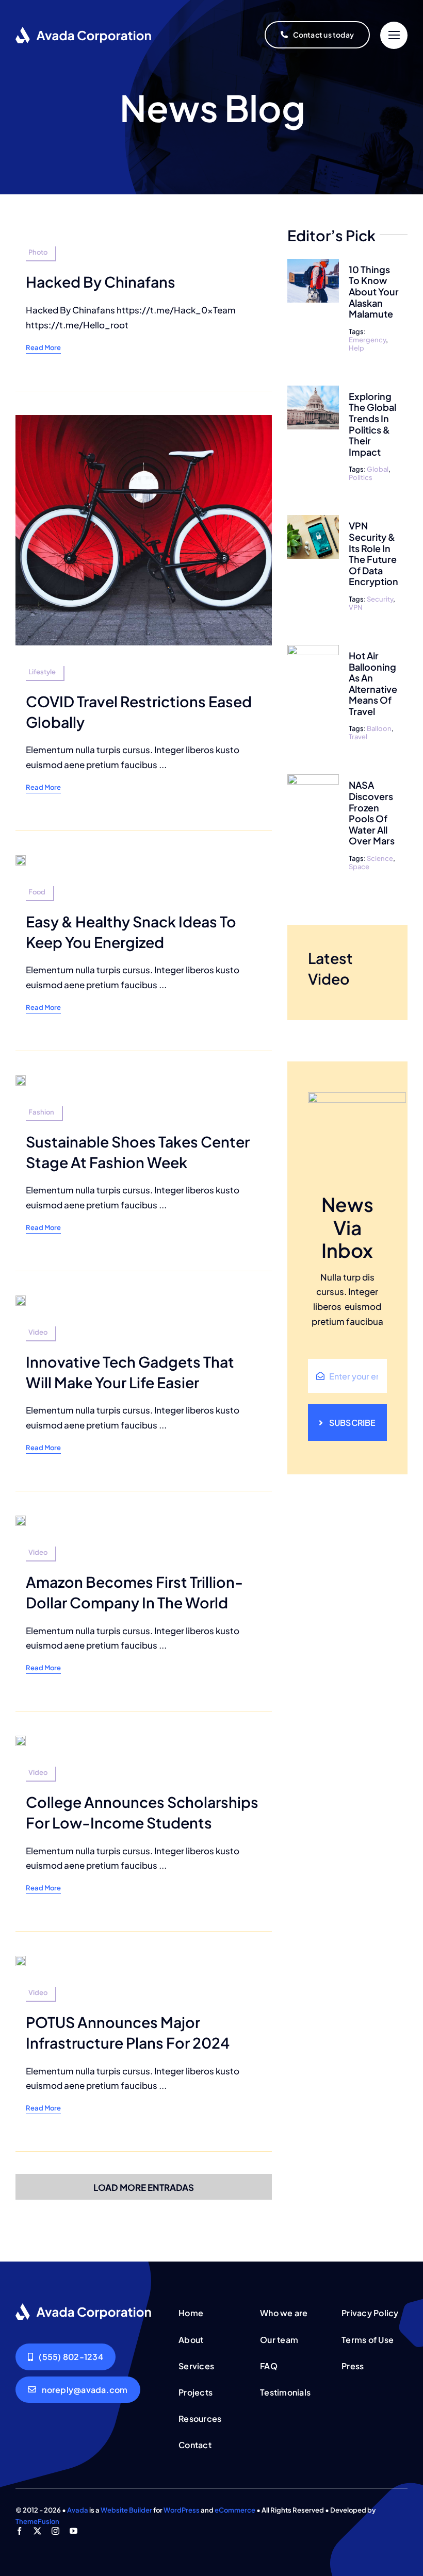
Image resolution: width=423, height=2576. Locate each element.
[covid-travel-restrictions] (144, 419)
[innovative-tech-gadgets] (21, 1300)
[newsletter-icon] (84, 2307)
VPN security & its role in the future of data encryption (373, 553)
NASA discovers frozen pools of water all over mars (372, 813)
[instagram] (55, 2531)
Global (378, 469)
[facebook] (19, 2531)
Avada (78, 2510)
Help (356, 348)
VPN (356, 607)
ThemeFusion (37, 2521)
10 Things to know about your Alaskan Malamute (374, 292)
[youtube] (74, 2531)
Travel (358, 737)
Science (380, 858)
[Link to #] (394, 35)
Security (380, 599)
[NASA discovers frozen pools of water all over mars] (313, 782)
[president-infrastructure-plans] (21, 1960)
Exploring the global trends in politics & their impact (372, 424)
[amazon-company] (21, 1520)
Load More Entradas (144, 2187)
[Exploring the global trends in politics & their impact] (313, 393)
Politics (361, 477)
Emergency (367, 340)
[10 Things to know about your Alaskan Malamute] (313, 266)
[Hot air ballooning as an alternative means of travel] (313, 652)
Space (359, 867)
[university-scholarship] (21, 1740)
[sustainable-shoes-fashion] (21, 1079)
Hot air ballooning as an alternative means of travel (373, 683)
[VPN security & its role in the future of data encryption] (313, 522)
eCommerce (235, 2510)
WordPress (182, 2510)
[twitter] (37, 2531)
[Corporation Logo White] (84, 30)
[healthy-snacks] (21, 859)
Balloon (379, 728)
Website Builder (126, 2510)
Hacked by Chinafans (101, 281)
